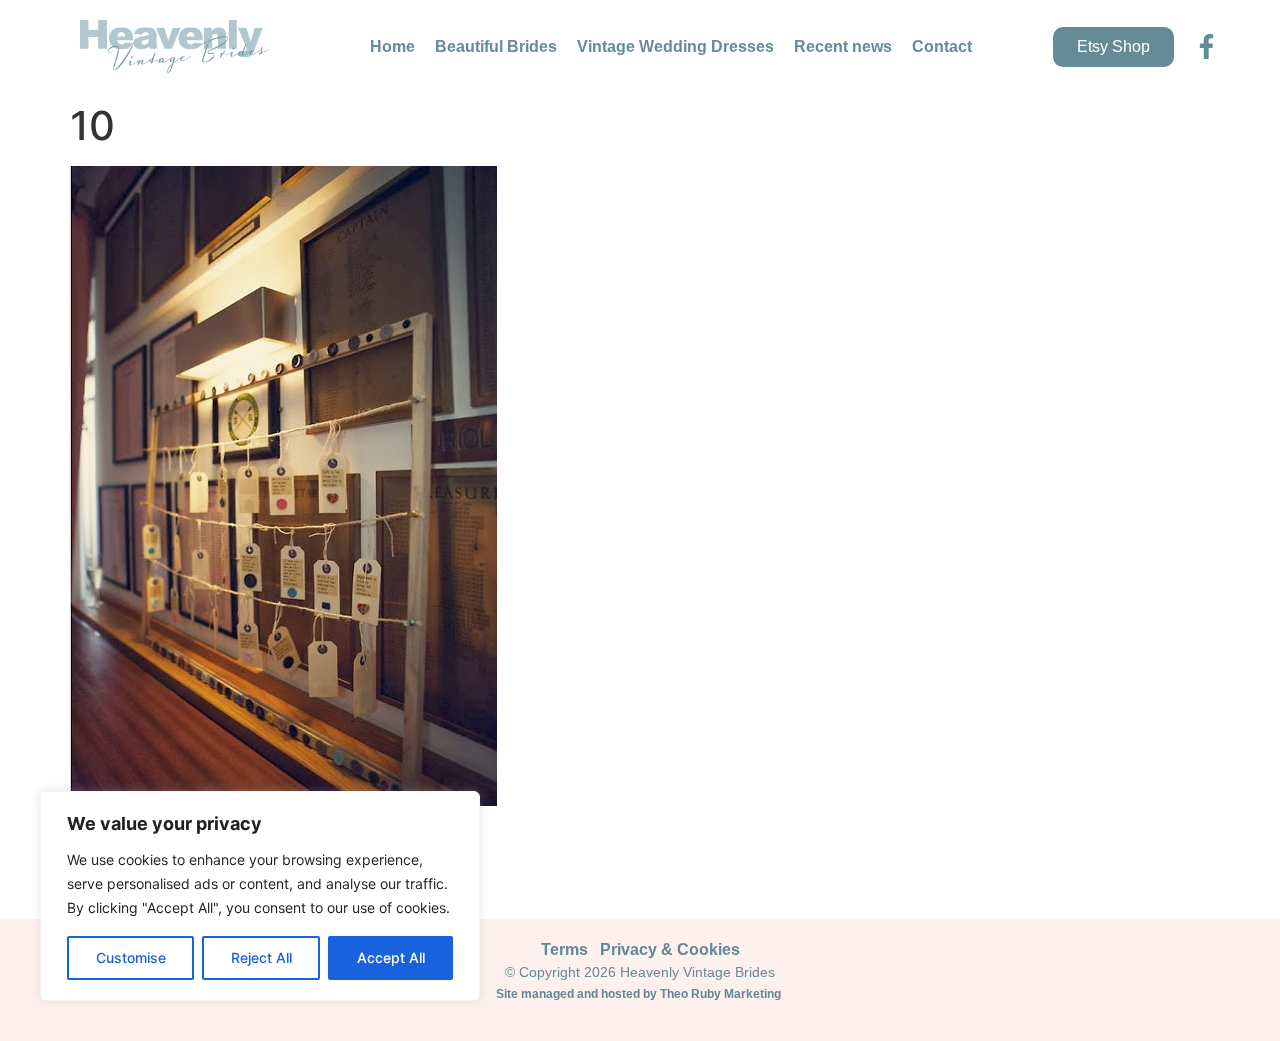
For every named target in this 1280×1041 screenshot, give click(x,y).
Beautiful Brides (496, 46)
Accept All (391, 957)
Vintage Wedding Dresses (675, 46)
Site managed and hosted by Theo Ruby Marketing (640, 994)
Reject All (261, 957)
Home (392, 46)
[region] (260, 896)
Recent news (843, 46)
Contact (942, 46)
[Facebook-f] (1206, 46)
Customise (131, 957)
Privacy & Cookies (670, 949)
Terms (564, 949)
